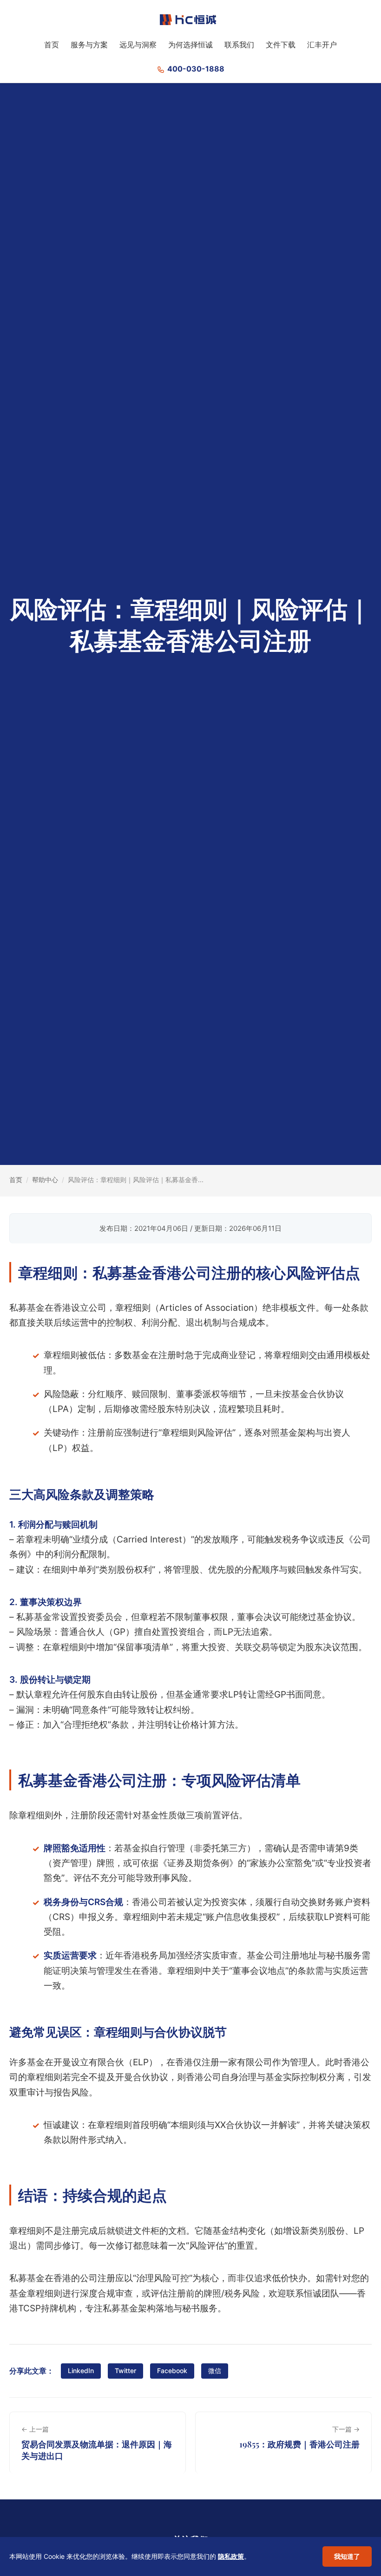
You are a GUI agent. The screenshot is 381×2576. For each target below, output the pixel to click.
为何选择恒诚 (190, 45)
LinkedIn (81, 2371)
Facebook (172, 2371)
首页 (52, 45)
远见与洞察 (138, 45)
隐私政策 (231, 2556)
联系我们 (239, 45)
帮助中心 (45, 1180)
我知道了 (347, 2556)
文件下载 (281, 45)
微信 (215, 2371)
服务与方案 (89, 45)
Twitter (125, 2371)
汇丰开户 (322, 45)
